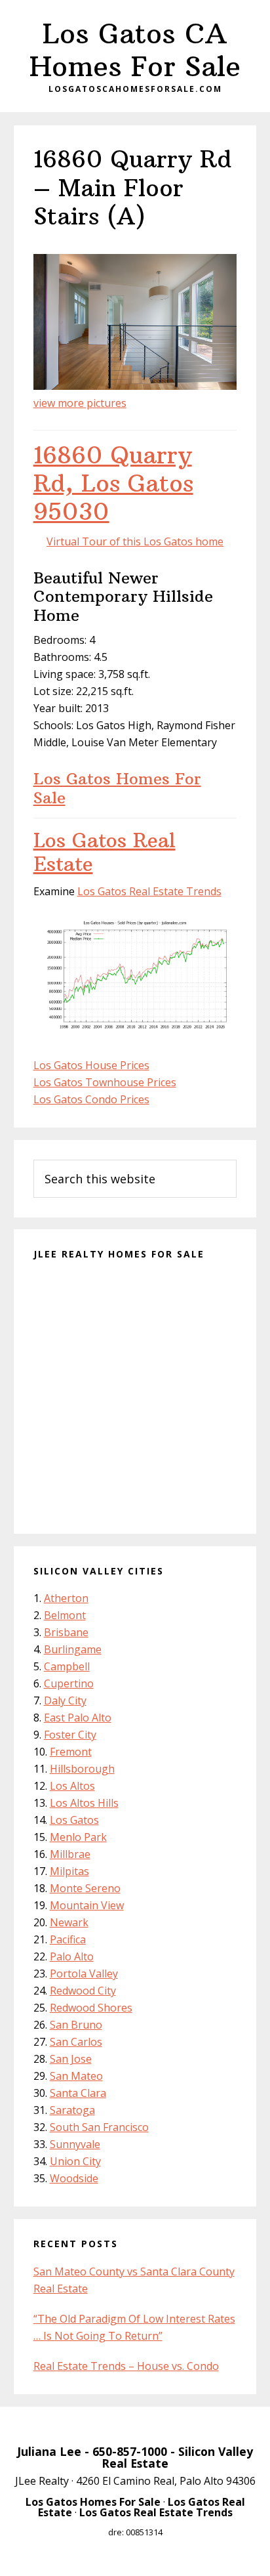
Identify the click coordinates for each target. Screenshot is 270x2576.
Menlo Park (78, 1837)
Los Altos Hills (84, 1803)
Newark (69, 1922)
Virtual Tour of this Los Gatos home (135, 541)
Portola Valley (84, 1974)
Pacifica (68, 1939)
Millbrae (70, 1854)
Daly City (65, 1700)
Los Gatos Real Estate (105, 852)
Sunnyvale (75, 2144)
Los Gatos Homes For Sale (117, 788)
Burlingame (73, 1649)
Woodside (74, 2178)
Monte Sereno (85, 1888)
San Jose (71, 2059)
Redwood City (83, 1991)
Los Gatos (74, 1820)
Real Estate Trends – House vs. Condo (126, 2366)
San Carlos (76, 2042)
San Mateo (76, 2076)
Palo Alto (72, 1956)
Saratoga (72, 2110)
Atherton (66, 1598)
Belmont (65, 1615)
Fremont (71, 1752)
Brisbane (66, 1632)
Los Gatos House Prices (91, 1065)
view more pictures (80, 403)
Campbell (67, 1666)
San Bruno (76, 2025)
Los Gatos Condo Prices (91, 1099)
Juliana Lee (49, 2451)
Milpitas (69, 1871)
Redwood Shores (91, 2008)
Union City (75, 2161)
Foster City (70, 1735)
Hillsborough (82, 1769)
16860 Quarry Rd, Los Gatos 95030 (113, 483)
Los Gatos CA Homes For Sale (135, 50)
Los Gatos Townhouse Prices (105, 1082)
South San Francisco (99, 2127)
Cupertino (69, 1683)
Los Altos (72, 1786)
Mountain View (87, 1905)
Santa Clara (78, 2093)
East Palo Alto (78, 1718)
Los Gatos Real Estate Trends (149, 891)
